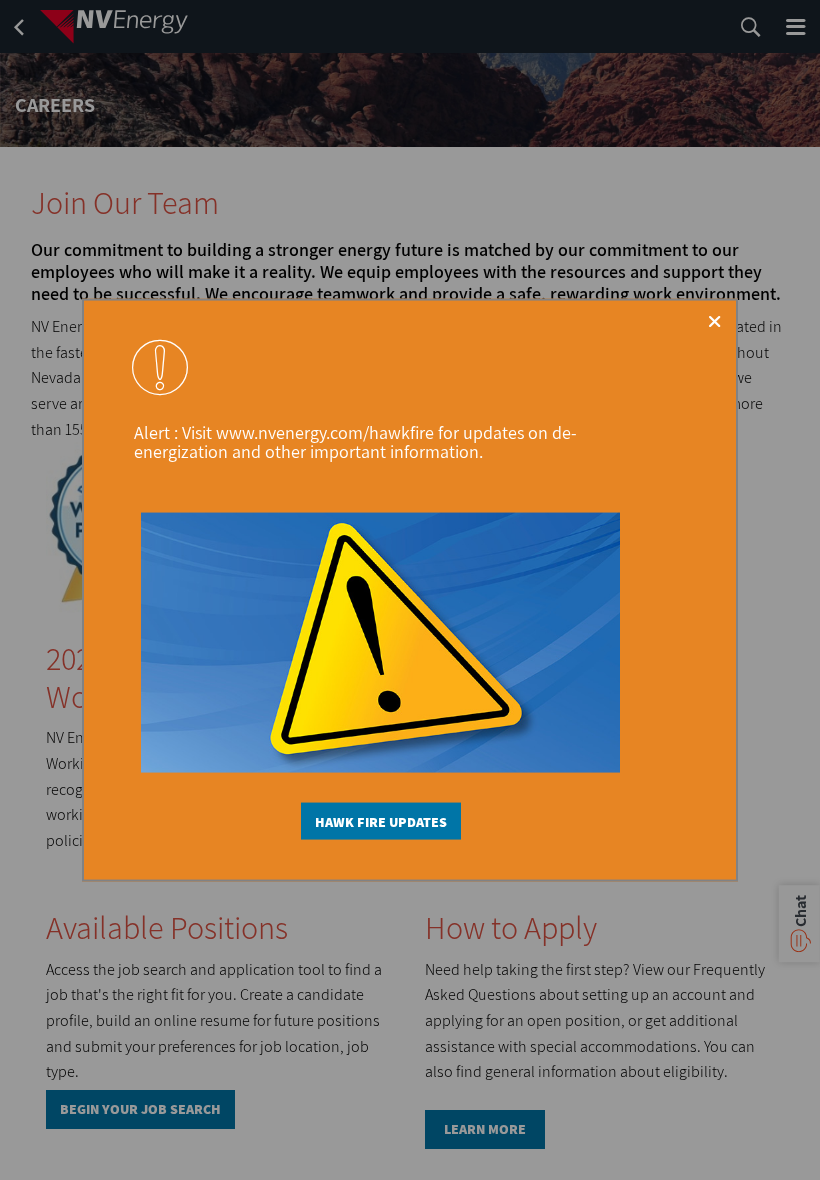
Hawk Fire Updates (381, 821)
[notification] (160, 367)
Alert (154, 432)
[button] (714, 321)
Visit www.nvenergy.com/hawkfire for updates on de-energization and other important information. (355, 442)
